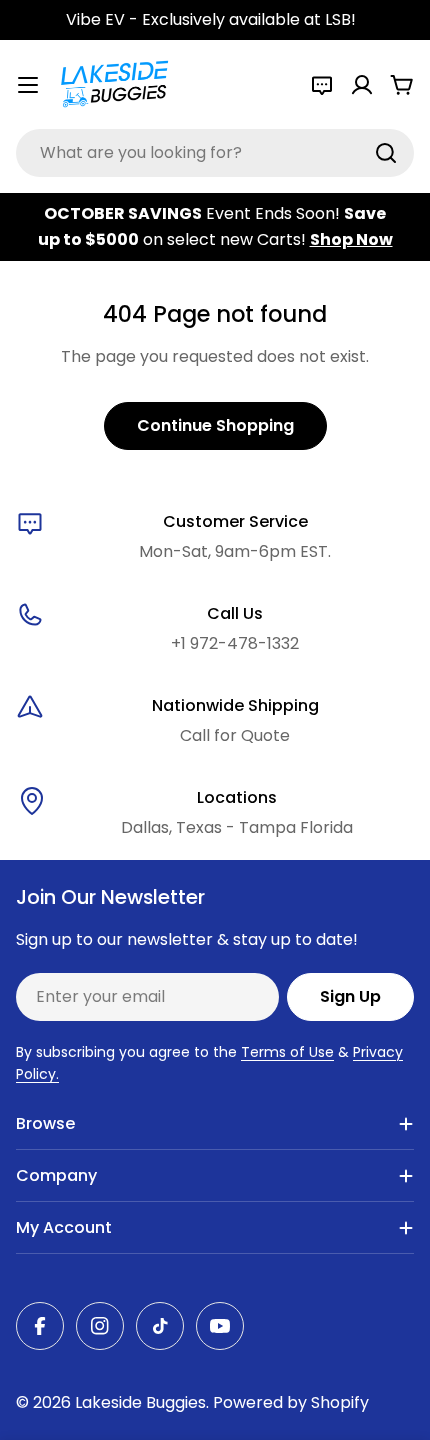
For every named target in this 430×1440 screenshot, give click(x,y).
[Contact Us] (322, 85)
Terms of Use (287, 1052)
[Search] (386, 153)
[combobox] (215, 153)
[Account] (362, 85)
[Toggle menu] (28, 85)
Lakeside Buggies (140, 1402)
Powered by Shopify (291, 1402)
